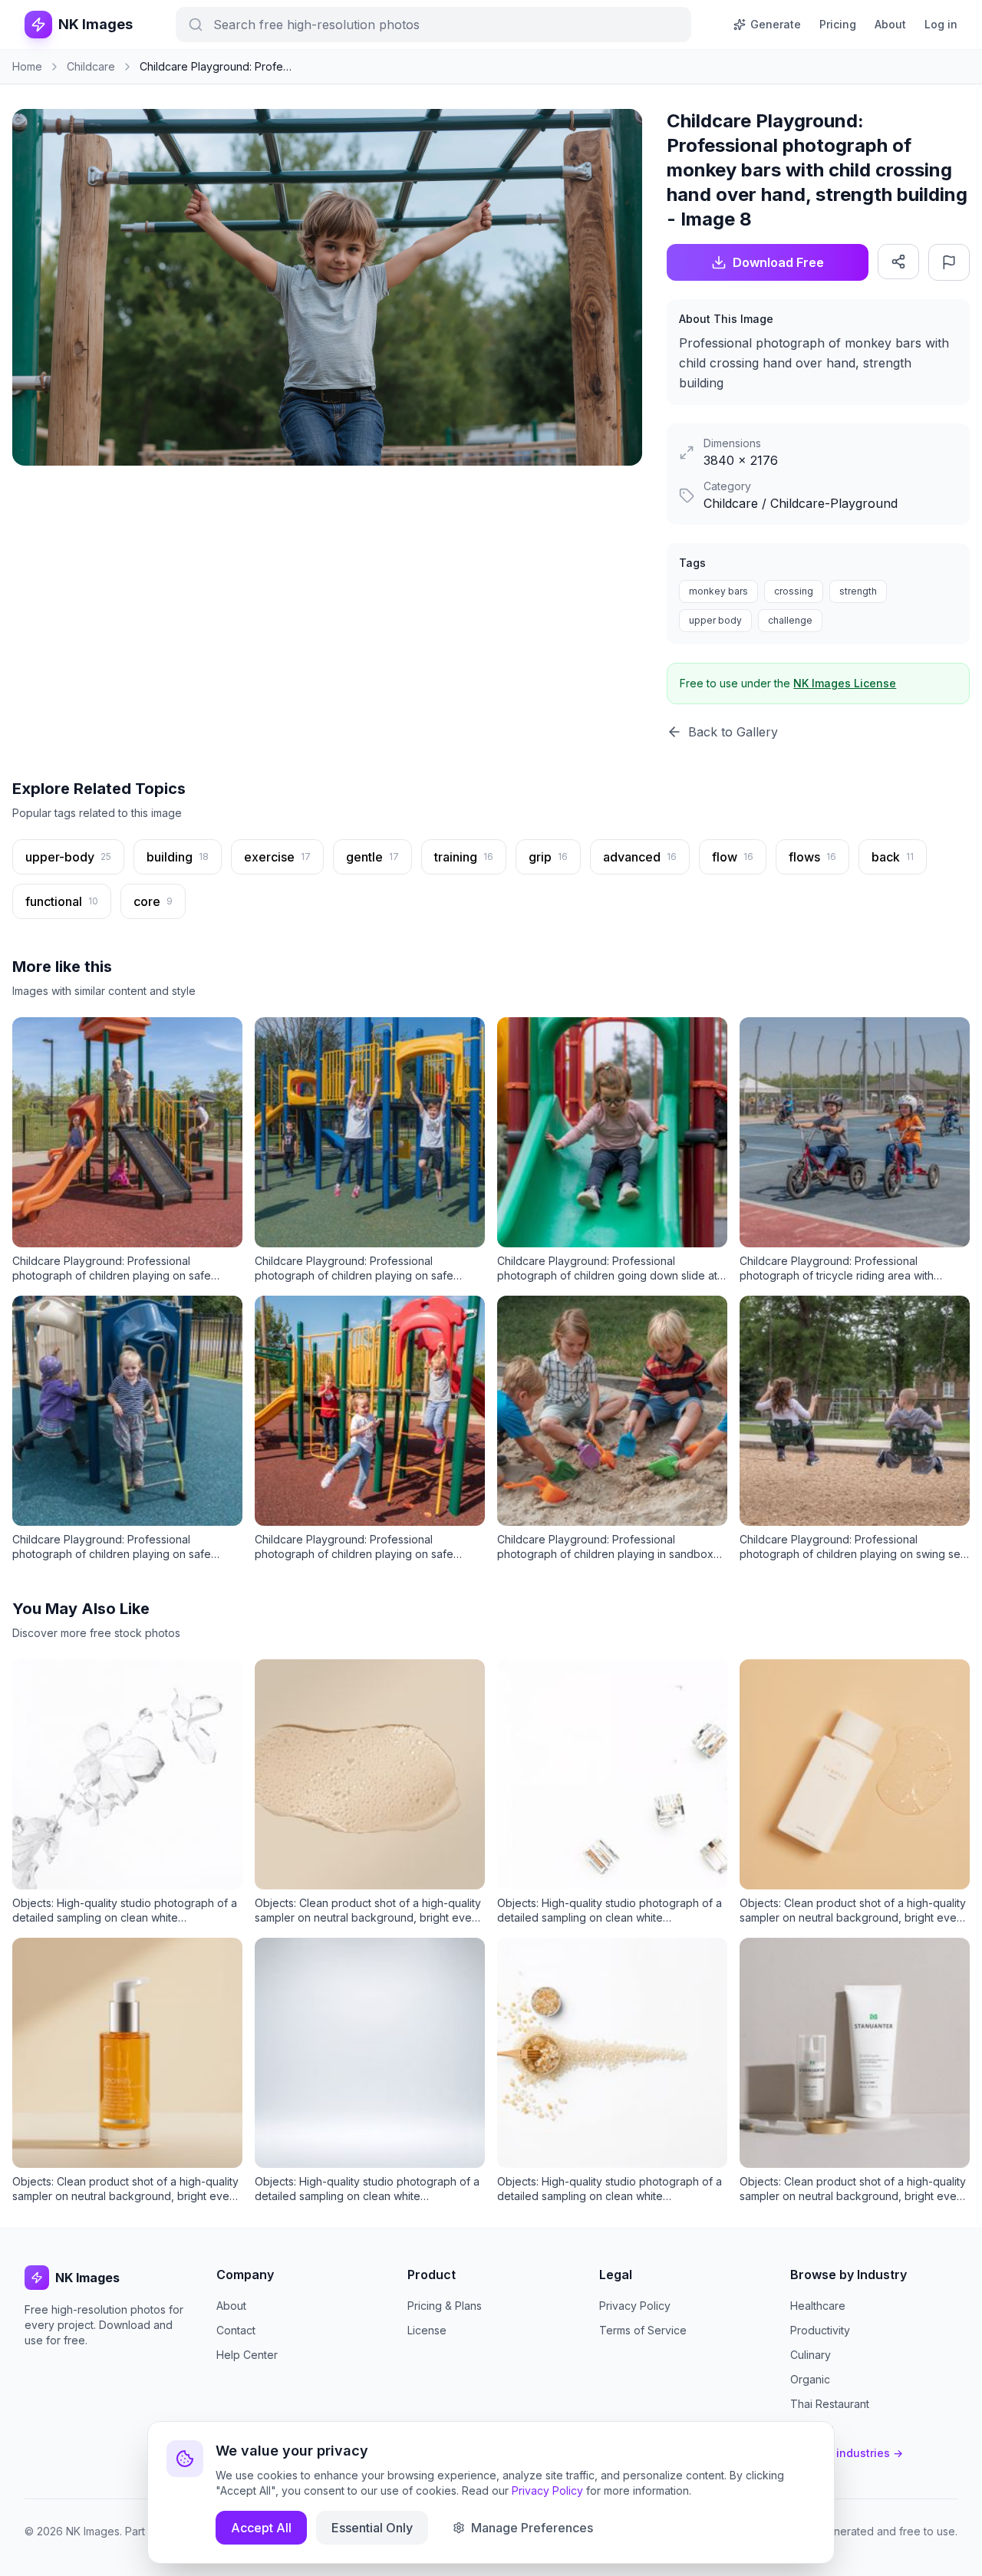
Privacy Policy (635, 2306)
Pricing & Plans (445, 2306)
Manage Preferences (532, 2528)
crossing (794, 591)
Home (27, 66)
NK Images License (845, 683)
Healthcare (818, 2306)
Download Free (778, 262)
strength (858, 591)
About (890, 24)
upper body (715, 620)
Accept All (261, 2528)
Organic (810, 2379)
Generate (776, 24)
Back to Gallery (733, 732)
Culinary (811, 2355)
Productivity (820, 2330)
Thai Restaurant (830, 2404)
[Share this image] (898, 262)
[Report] (949, 262)
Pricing (838, 24)
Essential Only (372, 2528)
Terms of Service (643, 2330)
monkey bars (718, 591)
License (427, 2330)
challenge (790, 620)
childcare (91, 66)
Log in (941, 24)
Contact (236, 2330)
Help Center (247, 2355)
